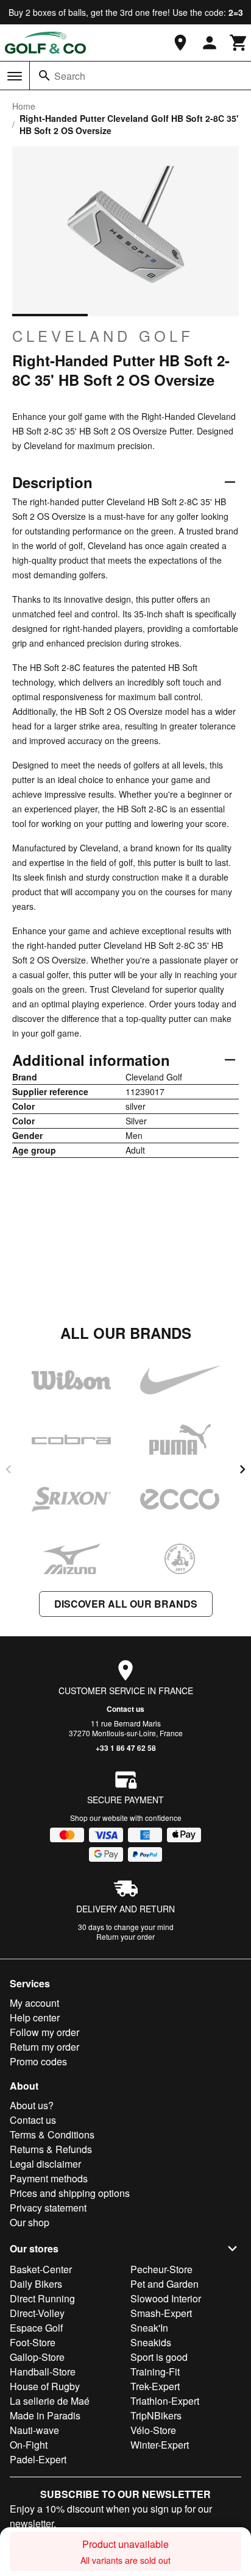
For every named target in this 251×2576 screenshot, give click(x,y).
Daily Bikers (36, 2284)
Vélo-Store (153, 2430)
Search (70, 76)
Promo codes (38, 2061)
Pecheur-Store (161, 2269)
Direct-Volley (37, 2313)
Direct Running (42, 2298)
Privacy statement (48, 2208)
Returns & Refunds (51, 2149)
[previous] (9, 1469)
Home (24, 106)
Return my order (44, 2047)
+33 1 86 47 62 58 (126, 1748)
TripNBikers (156, 2415)
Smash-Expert (161, 2313)
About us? (32, 2105)
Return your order (125, 1936)
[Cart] (239, 43)
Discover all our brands (126, 1604)
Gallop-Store (37, 2357)
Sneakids (151, 2342)
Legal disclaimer (45, 2164)
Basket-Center (41, 2269)
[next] (242, 1469)
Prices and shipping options (70, 2193)
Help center (35, 2017)
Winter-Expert (160, 2445)
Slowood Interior (166, 2298)
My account (34, 2003)
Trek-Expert (155, 2386)
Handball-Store (43, 2372)
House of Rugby (45, 2386)
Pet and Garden (164, 2284)
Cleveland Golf (103, 336)
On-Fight (29, 2445)
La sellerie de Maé (50, 2401)
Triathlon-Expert (165, 2401)
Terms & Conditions (52, 2134)
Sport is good (159, 2357)
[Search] (44, 76)
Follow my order (44, 2032)
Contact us (125, 1709)
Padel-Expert (38, 2459)
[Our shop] (180, 43)
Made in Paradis (45, 2415)
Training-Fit (155, 2372)
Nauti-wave (34, 2430)
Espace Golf (36, 2328)
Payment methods (49, 2178)
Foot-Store (33, 2342)
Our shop (30, 2222)
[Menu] (15, 76)
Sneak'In (149, 2328)
